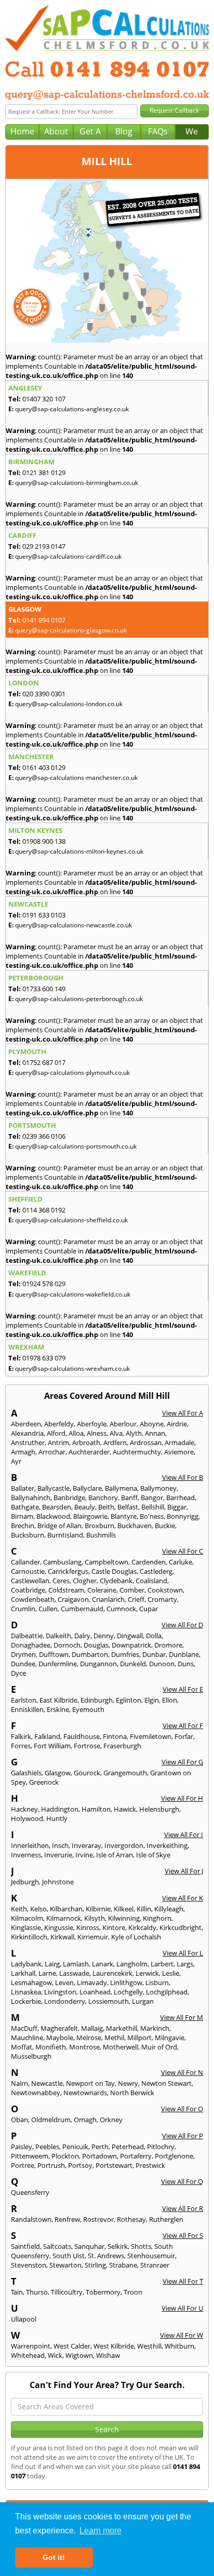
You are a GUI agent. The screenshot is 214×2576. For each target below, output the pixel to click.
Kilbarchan (66, 1909)
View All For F (183, 1725)
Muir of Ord (159, 2047)
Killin (144, 1909)
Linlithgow (126, 1982)
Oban (19, 2120)
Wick (55, 2355)
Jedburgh (25, 1882)
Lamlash (76, 1964)
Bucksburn (28, 1535)
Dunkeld (133, 1664)
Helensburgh (159, 1809)
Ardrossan (146, 1442)
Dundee (23, 1664)
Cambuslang (62, 1562)
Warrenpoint (31, 2346)
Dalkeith (58, 1636)
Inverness (26, 1855)
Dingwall (130, 1636)
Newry (128, 2083)
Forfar (184, 1736)
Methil (114, 2038)
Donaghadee (31, 1645)
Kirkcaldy (142, 1927)
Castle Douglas (114, 1571)
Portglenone (174, 2156)
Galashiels (26, 1773)
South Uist (69, 2256)
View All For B (183, 1477)
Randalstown (31, 2219)
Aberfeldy (59, 1424)
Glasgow (58, 1773)
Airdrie (177, 1424)
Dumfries (125, 1654)
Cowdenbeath (33, 1599)
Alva (116, 1433)
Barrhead (180, 1498)
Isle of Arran (115, 1855)
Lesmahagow (31, 1982)
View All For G (182, 1762)
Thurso (37, 2292)
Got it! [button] (54, 2557)
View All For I (184, 1835)
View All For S (183, 2235)
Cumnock (121, 1609)
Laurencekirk (112, 1973)
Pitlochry (161, 2147)
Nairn (19, 2083)
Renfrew (67, 2219)
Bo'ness (152, 1516)
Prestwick (150, 2165)
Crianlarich (108, 1599)
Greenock (44, 1782)
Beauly (85, 1507)
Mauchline (27, 2038)
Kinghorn (157, 1918)
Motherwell (121, 2047)
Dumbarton (90, 1654)
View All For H (182, 1798)
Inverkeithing (167, 1845)
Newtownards (85, 2093)
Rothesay (131, 2219)
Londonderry (65, 2001)
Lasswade (74, 1973)
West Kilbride (114, 2346)
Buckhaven (135, 1526)
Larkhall (23, 1973)
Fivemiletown (151, 1736)
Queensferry (30, 2192)
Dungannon (98, 1664)
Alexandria (27, 1433)
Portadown (99, 2156)
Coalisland (151, 1581)
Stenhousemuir (151, 2256)
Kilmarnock (64, 1918)
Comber (132, 1590)
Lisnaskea (26, 1992)
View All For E (183, 1689)
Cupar (149, 1609)
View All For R (183, 2208)
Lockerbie (26, 2001)
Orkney (111, 2120)
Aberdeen (26, 1424)
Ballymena (121, 1488)
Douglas (96, 1645)
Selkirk (118, 2246)
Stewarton (65, 2265)
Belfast (128, 1507)
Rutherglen (166, 2219)
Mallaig (92, 2028)
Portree (23, 2165)
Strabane (123, 2265)
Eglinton (129, 1700)
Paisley (22, 2147)
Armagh (23, 1452)
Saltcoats (57, 2246)
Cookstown (165, 1590)
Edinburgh (97, 1700)
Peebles (47, 2147)
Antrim (58, 1442)
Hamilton (96, 1809)
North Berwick (132, 2093)
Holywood (27, 1818)
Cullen (48, 1609)
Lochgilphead (167, 1992)
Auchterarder (89, 1452)
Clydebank (116, 1581)
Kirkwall (62, 1937)
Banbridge (69, 1498)
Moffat (22, 2047)
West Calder (72, 2346)
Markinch (155, 2028)
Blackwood (53, 1516)
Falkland (47, 1736)
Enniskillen (27, 1709)
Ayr (16, 1461)
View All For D (182, 1625)
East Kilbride (58, 1700)
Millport (139, 2038)
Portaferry (136, 2156)
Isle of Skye (153, 1855)
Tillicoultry (67, 2292)
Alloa (76, 1433)
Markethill (122, 2028)
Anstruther (28, 1442)
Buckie (165, 1526)
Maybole (60, 2038)
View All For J (184, 1871)
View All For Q (182, 2181)
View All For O (182, 2109)
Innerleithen (30, 1845)
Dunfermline (58, 1664)
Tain (17, 2292)
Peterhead (128, 2147)
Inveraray (86, 1845)
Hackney (24, 1809)
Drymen (23, 1654)
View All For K (183, 1898)
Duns (186, 1664)
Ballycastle (53, 1488)
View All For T (183, 2281)
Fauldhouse (82, 1736)
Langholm (132, 1964)
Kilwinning (124, 1918)
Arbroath (86, 1442)
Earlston (24, 1700)
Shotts (141, 2246)
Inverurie (58, 1855)
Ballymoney (158, 1488)
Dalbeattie (27, 1636)
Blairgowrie (90, 1516)
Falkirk (21, 1736)
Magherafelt (59, 2028)
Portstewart (114, 2165)
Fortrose (87, 1746)
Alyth (134, 1433)
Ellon (170, 1700)
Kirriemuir (93, 1937)
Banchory (103, 1498)
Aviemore (179, 1452)
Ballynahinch (31, 1498)
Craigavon (73, 1599)
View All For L (183, 1953)
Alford (56, 1433)
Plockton (65, 2156)
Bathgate (25, 1507)
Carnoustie (28, 1571)
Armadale (179, 1442)
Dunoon (162, 1664)
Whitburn (179, 2346)
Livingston (60, 1992)
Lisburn (157, 1982)
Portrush (51, 2165)
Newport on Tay (90, 2083)
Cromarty (162, 1599)
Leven (64, 1982)
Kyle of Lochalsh (136, 1937)
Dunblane (184, 1654)
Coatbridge (28, 1590)
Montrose (84, 2047)
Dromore (168, 1645)
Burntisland (65, 1535)
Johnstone (58, 1882)
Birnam (22, 1516)
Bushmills (101, 1535)
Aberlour (123, 1424)
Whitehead (28, 2355)
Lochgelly (128, 1992)
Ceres (61, 1581)
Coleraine (102, 1590)
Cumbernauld (82, 1609)
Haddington (60, 1809)
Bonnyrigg (183, 1516)
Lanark (103, 1964)
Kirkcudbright (180, 1927)
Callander (25, 1562)
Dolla (154, 1636)
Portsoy (80, 2165)
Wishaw (108, 2355)
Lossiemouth (109, 2001)
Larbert (162, 1964)
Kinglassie (26, 1927)
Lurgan (143, 2001)
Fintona (115, 1736)
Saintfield (25, 2246)
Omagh (85, 2120)
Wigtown (79, 2355)
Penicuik (75, 2147)
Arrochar (52, 1452)
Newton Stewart (166, 2083)
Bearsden (57, 1507)
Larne (47, 1973)
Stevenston (29, 2265)
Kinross (88, 1927)
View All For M (182, 2017)
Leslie (171, 1973)
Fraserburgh (122, 1746)
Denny (104, 1636)
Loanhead (95, 1992)
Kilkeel (124, 1909)
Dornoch (67, 1645)
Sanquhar (89, 2246)
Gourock (87, 1773)
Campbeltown (106, 1562)
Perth (100, 2147)
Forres (21, 1746)
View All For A (183, 1413)
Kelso (38, 1909)
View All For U (182, 2308)
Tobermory (103, 2292)
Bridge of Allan (59, 1526)
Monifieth (51, 2047)
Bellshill (153, 1507)
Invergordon (124, 1845)
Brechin (23, 1526)
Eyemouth (88, 1709)
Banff (129, 1498)
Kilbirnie (98, 1909)
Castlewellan (30, 1581)
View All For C (183, 1551)
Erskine (58, 1709)
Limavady (92, 1982)
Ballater (23, 1488)
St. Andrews (106, 2256)
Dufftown (54, 1654)
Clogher (85, 1581)
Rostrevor (98, 2219)
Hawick (125, 1809)
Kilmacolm (27, 1918)
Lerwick (147, 1973)
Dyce (18, 1673)
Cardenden (149, 1562)
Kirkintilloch (29, 1937)
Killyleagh (169, 1909)
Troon (133, 2292)
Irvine (84, 1855)
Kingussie (59, 1927)
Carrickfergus (68, 1571)
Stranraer (155, 2265)
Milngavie (170, 2038)
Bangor (152, 1498)
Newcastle (47, 2083)
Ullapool (24, 2319)
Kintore (114, 1927)
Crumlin (23, 1609)
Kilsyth (95, 1918)
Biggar (177, 1507)
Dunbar (154, 1654)
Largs (185, 1964)
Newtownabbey (36, 2093)
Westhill (149, 2346)
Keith (19, 1909)
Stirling (95, 2265)
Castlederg (156, 1571)
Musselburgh (31, 2056)
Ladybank (26, 1964)
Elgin (152, 1700)
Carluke (180, 1562)
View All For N (182, 2072)
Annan (155, 1433)
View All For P (183, 2136)
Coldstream (66, 1590)
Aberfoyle (92, 1424)
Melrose (89, 2038)
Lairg (52, 1964)
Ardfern (115, 1442)
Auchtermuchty (137, 1452)
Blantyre (124, 1516)
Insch (60, 1845)
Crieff (136, 1599)
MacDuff (24, 2028)
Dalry (82, 1636)
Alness (97, 1433)
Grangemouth (125, 1773)
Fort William (52, 1746)
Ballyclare (87, 1488)
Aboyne (152, 1424)
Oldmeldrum (51, 2120)
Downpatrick (131, 1645)
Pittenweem (30, 2156)
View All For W (182, 2335)
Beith (106, 1507)
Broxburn (99, 1526)
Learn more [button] (101, 2531)
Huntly (57, 1818)
